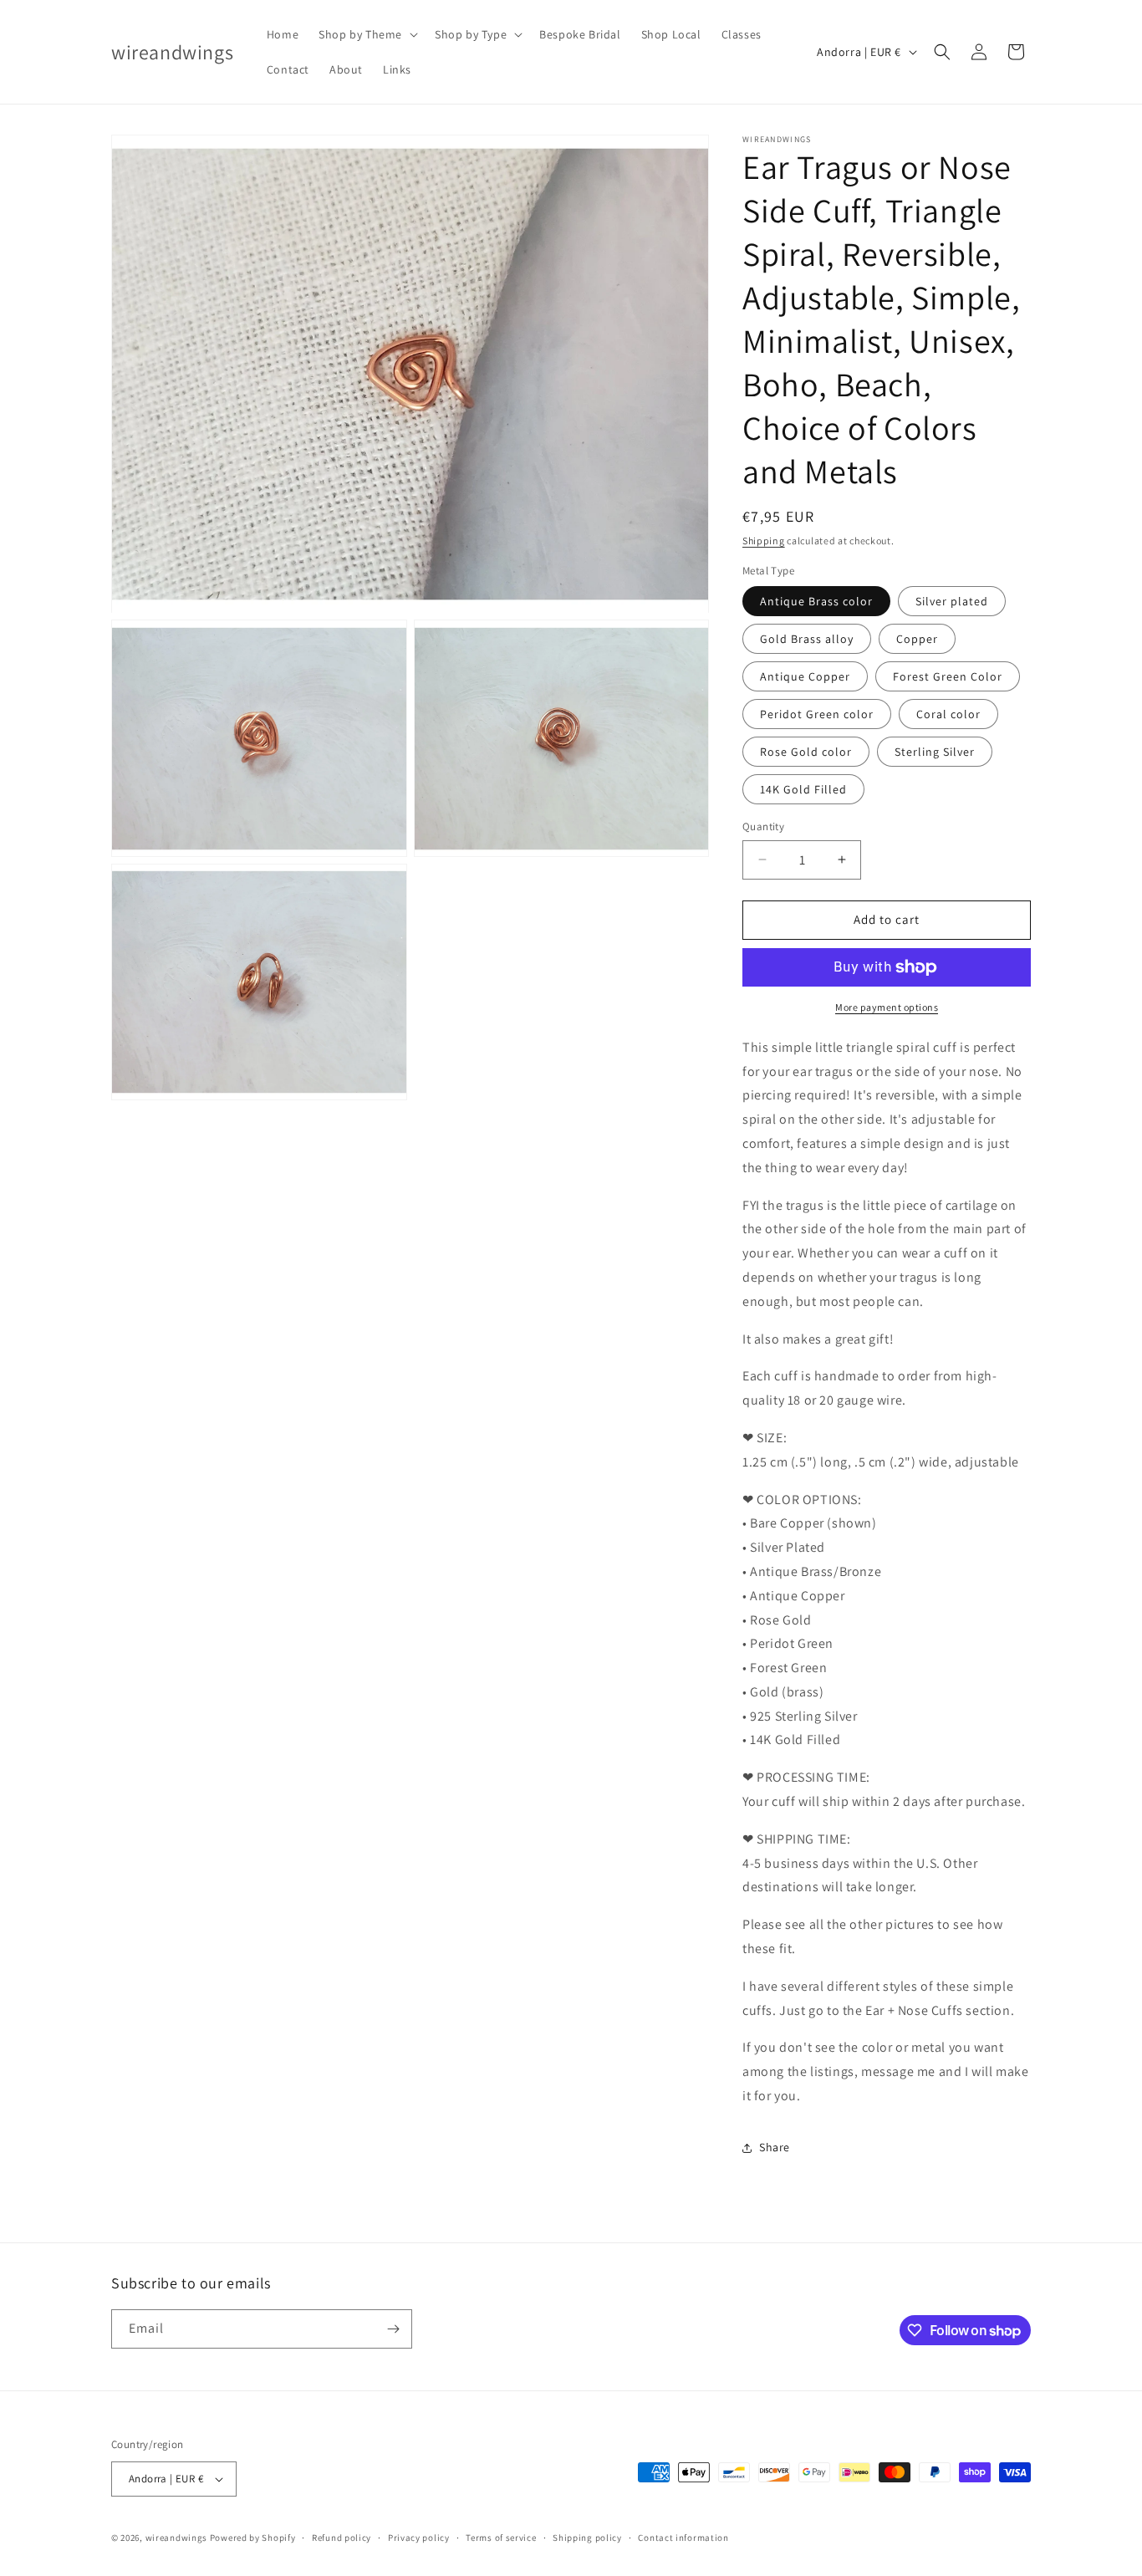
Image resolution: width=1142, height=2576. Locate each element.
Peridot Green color (817, 714)
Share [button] (775, 2147)
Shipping (764, 541)
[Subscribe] (393, 2329)
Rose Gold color (806, 752)
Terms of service (501, 2538)
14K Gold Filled (803, 789)
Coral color (948, 714)
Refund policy (342, 2538)
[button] (367, 34)
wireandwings (176, 2538)
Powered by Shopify (253, 2538)
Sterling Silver (935, 752)
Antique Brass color (816, 601)
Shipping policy (587, 2538)
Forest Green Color (948, 676)
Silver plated (952, 601)
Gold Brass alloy (807, 639)
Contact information (683, 2538)
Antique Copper (805, 676)
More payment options (887, 1007)
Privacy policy (419, 2538)
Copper (917, 639)
